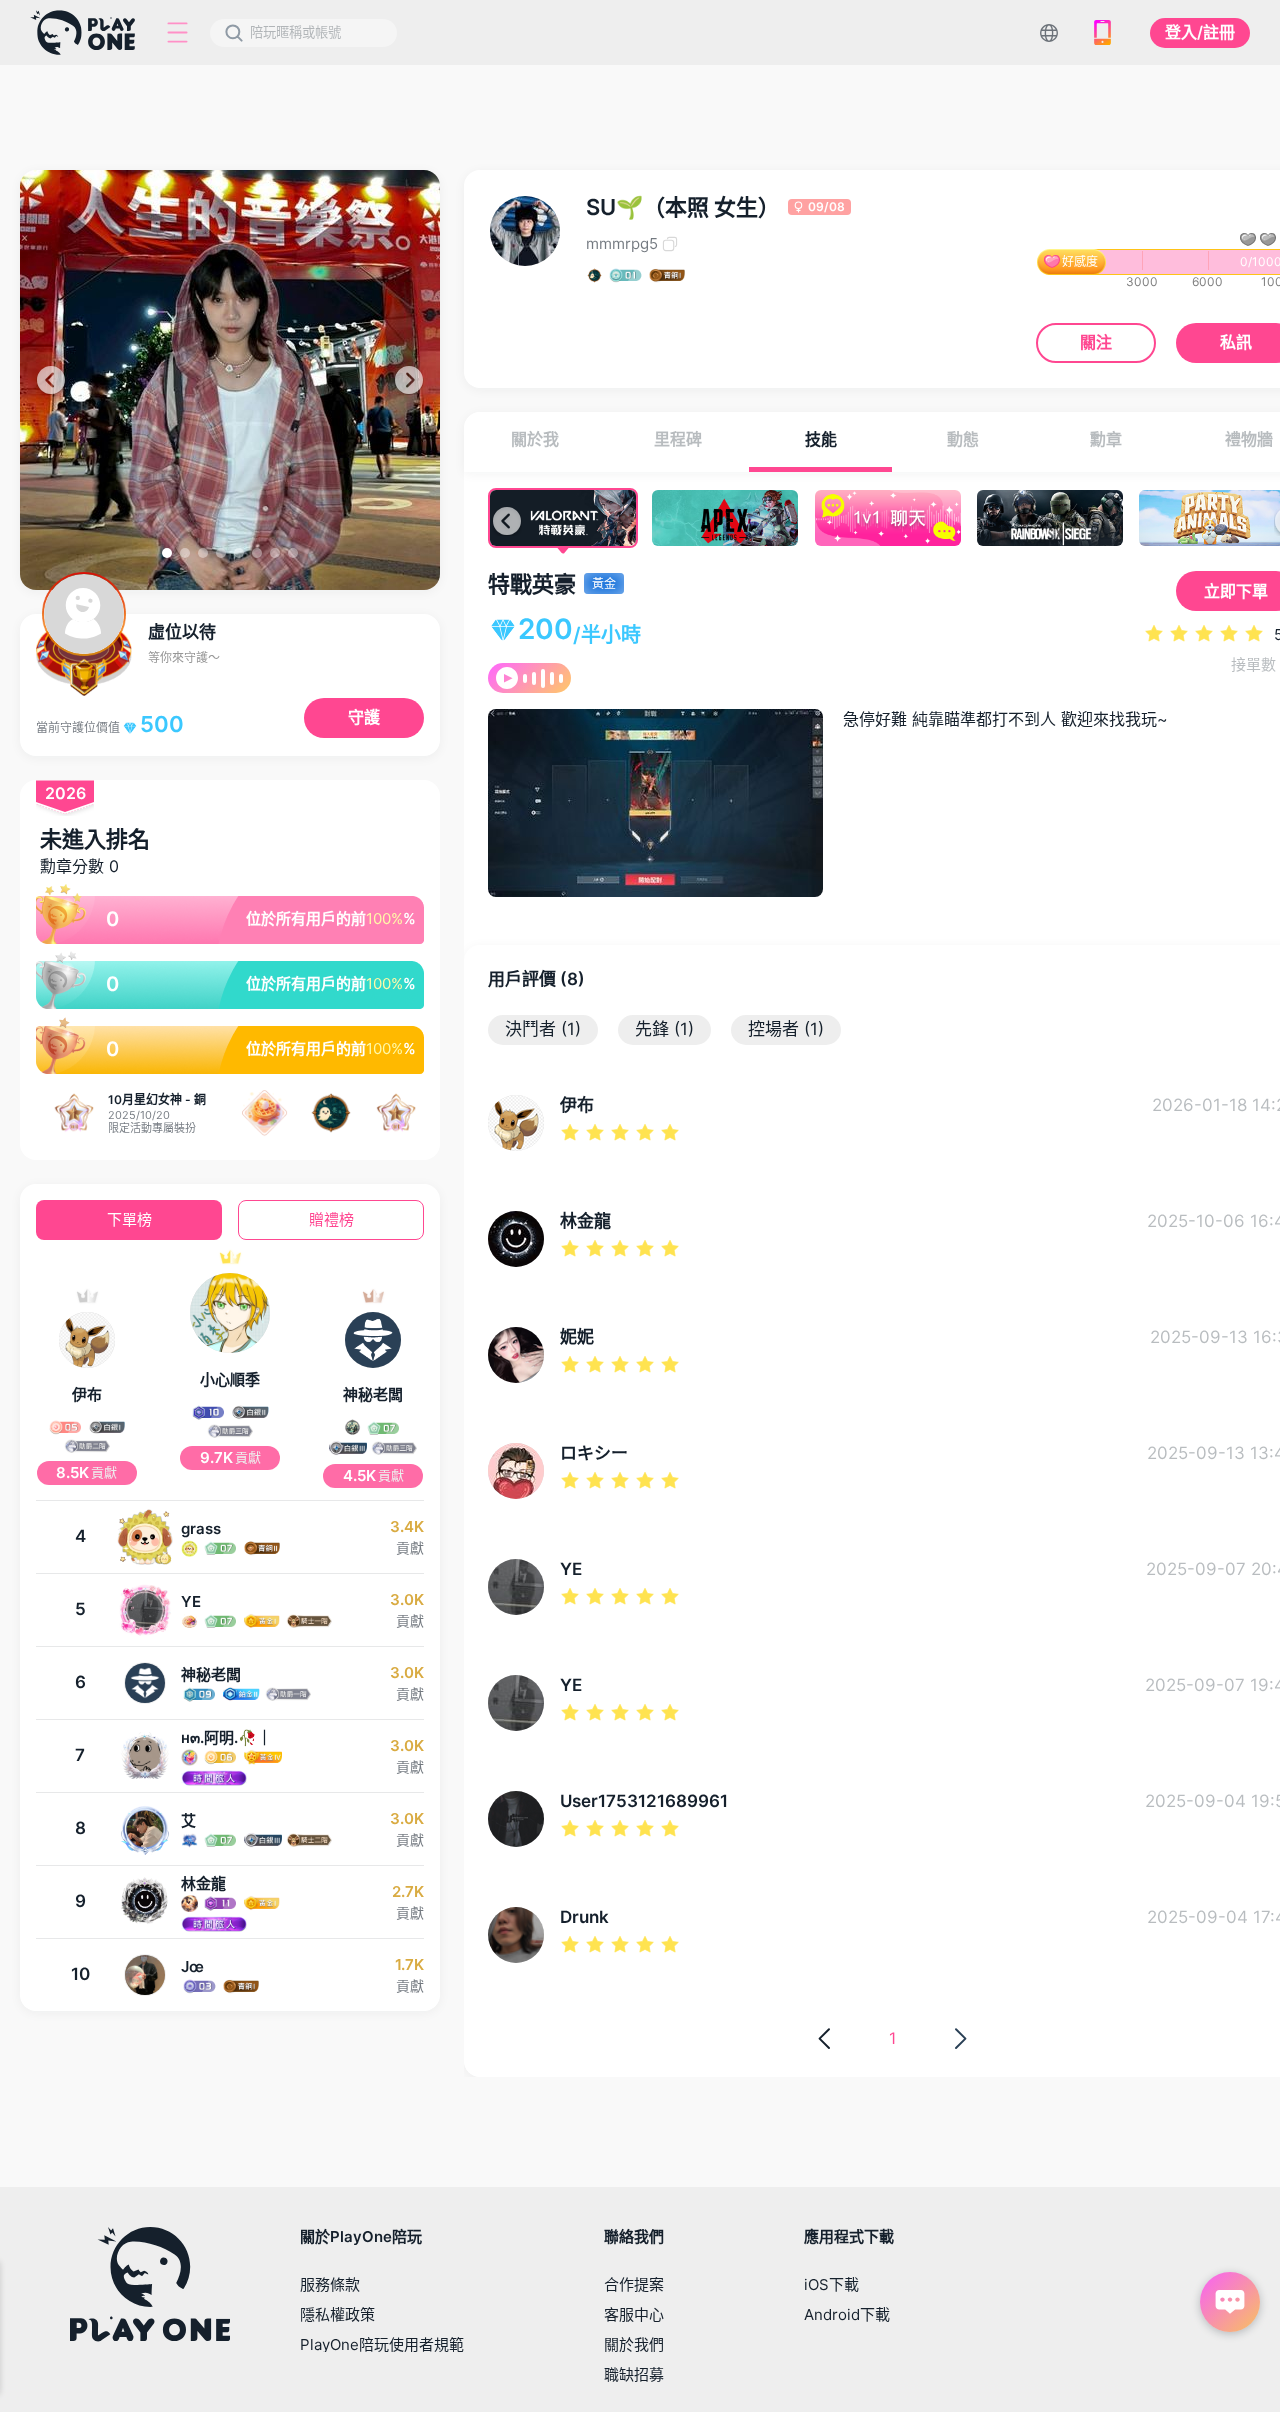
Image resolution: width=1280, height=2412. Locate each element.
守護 (364, 717)
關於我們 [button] (634, 2344)
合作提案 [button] (634, 2284)
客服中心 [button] (634, 2314)
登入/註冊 (1200, 32)
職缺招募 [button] (634, 2374)
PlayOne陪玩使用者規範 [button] (382, 2344)
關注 (1096, 342)
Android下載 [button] (847, 2314)
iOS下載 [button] (831, 2284)
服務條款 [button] (330, 2284)
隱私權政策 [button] (337, 2314)
